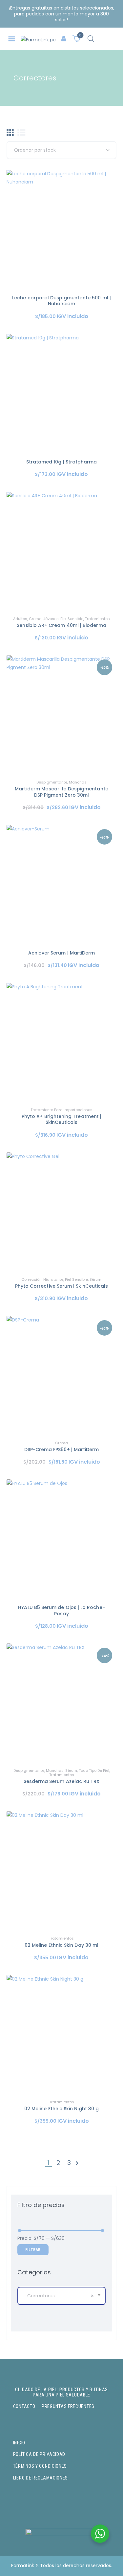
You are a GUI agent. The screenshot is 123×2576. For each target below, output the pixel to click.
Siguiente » (77, 2164)
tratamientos (97, 619)
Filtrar (33, 2250)
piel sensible (72, 619)
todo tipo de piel (94, 1771)
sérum (95, 1279)
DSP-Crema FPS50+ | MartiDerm (62, 1449)
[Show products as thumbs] (10, 132)
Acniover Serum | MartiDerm (62, 953)
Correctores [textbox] (61, 2296)
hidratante (53, 1279)
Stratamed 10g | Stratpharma (62, 462)
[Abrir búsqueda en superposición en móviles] (91, 39)
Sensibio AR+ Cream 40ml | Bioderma (61, 625)
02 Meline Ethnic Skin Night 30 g (61, 2109)
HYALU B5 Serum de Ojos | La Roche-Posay (61, 1610)
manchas (78, 782)
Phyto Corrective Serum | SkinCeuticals (62, 1286)
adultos (20, 619)
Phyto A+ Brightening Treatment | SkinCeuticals (61, 1119)
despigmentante (52, 782)
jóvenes (51, 619)
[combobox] (61, 2296)
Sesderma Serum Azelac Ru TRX (62, 1781)
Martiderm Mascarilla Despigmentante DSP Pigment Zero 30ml (61, 792)
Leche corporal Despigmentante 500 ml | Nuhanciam (61, 301)
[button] (12, 39)
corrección (31, 1279)
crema (35, 619)
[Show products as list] (21, 132)
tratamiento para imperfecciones (61, 1110)
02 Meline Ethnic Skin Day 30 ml (61, 1945)
